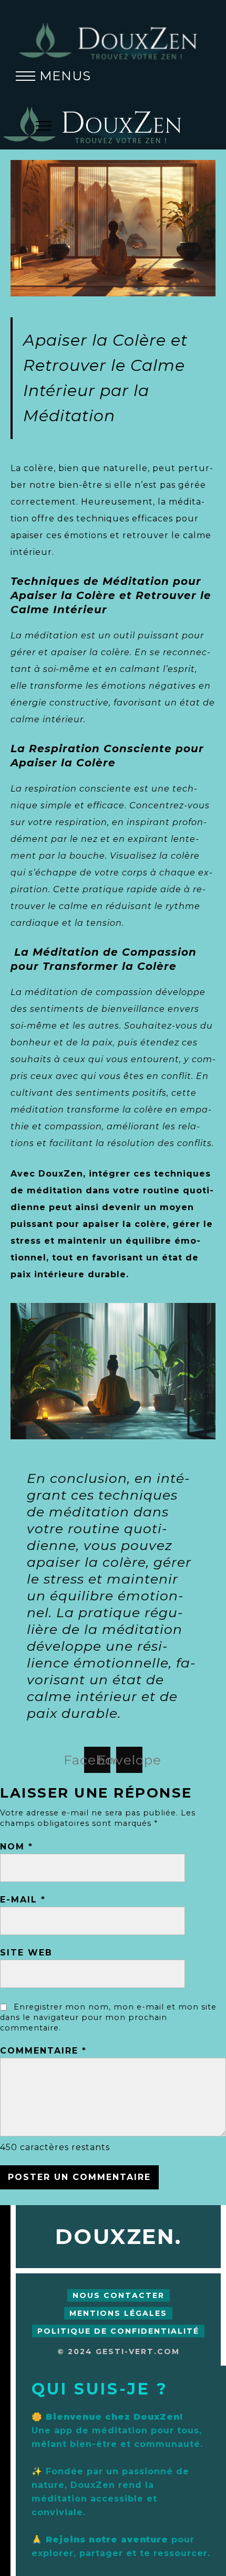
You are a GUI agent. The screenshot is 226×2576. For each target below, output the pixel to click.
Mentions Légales (118, 2313)
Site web (26, 1953)
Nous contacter (119, 2295)
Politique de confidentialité (118, 2331)
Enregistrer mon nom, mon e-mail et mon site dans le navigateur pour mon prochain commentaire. (108, 2017)
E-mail (23, 1900)
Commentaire (43, 2051)
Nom (17, 1847)
